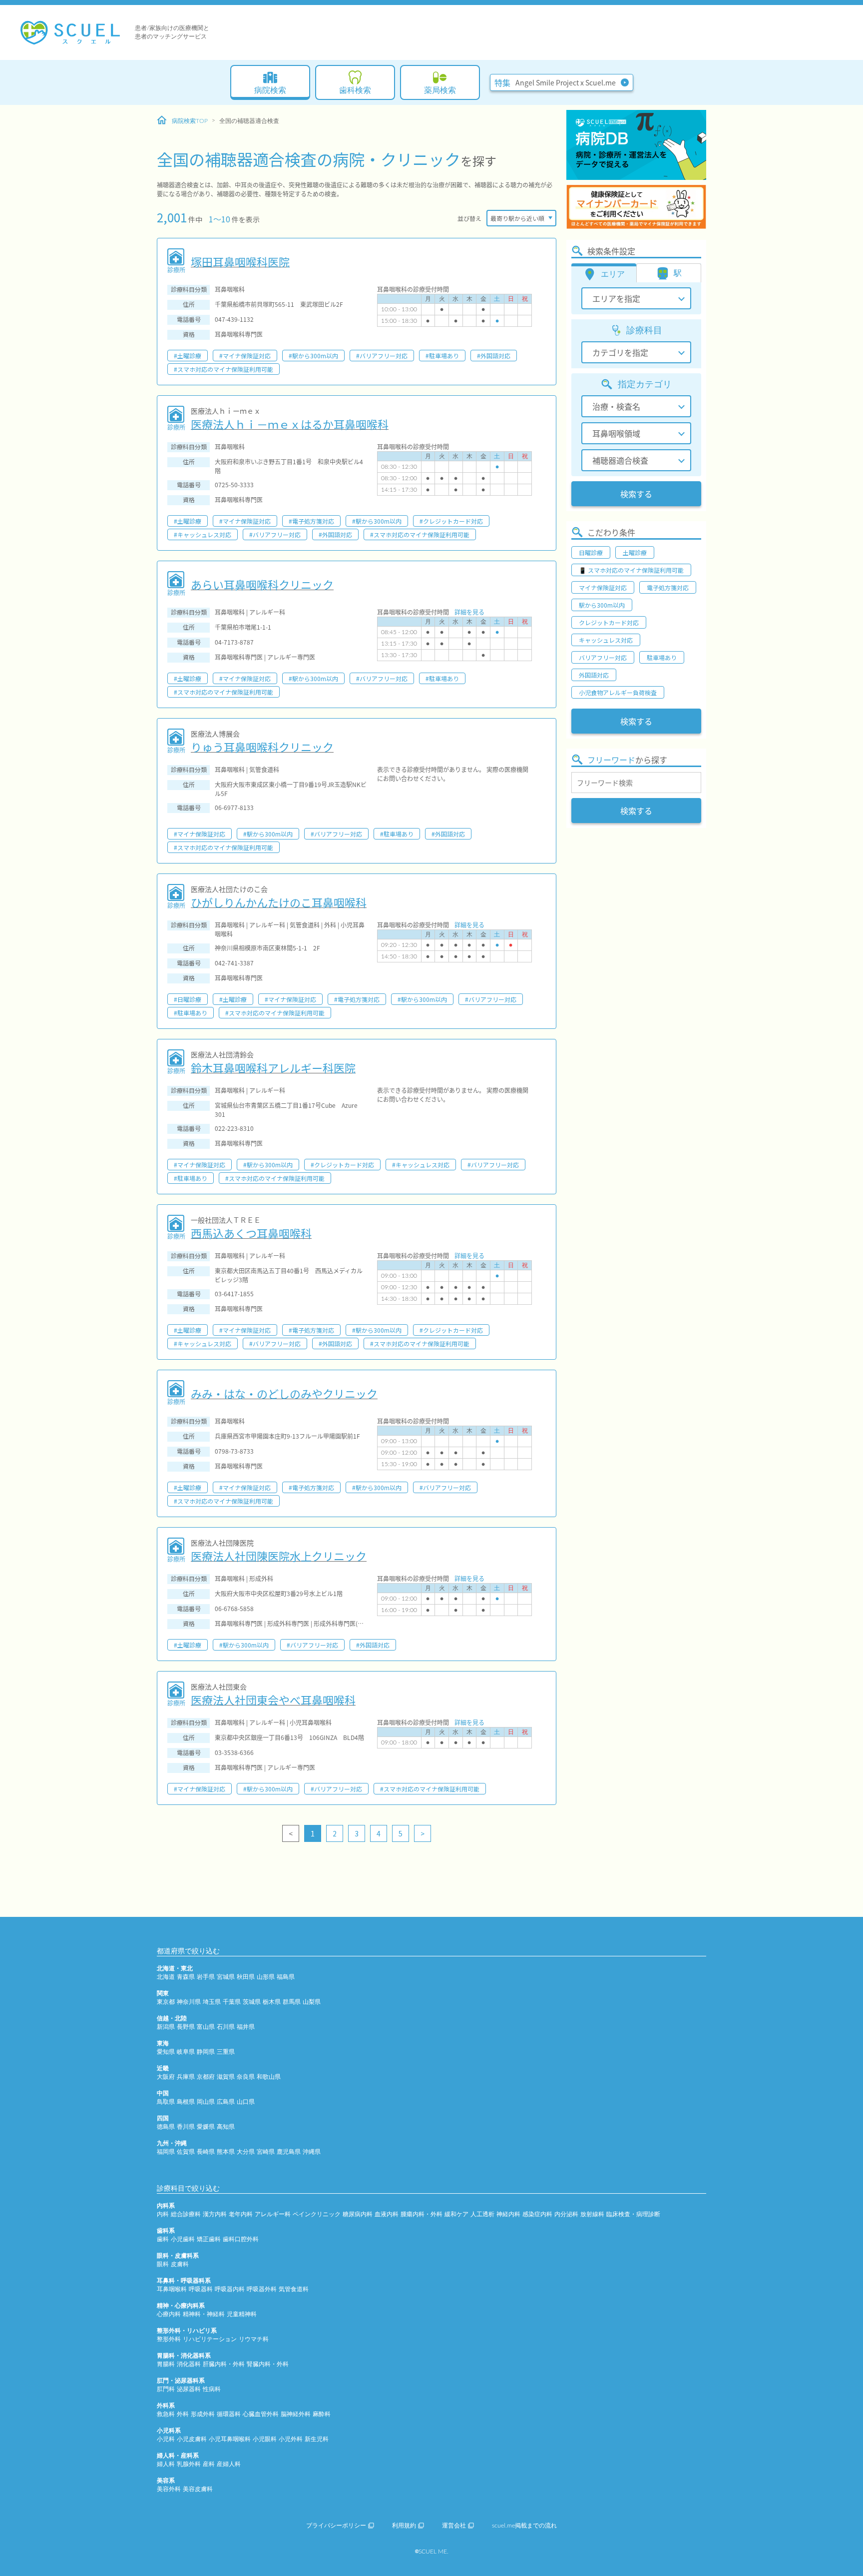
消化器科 (189, 2364)
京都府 (206, 2077)
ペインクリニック (317, 2214)
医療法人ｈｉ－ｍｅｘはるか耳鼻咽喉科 (290, 424)
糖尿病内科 (358, 2214)
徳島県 (166, 2127)
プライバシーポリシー (336, 2526)
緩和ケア (456, 2214)
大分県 (246, 2152)
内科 (163, 2214)
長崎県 (206, 2152)
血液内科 (387, 2214)
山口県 (246, 2102)
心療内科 (169, 2314)
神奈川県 (189, 2002)
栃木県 (272, 2002)
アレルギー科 (273, 2214)
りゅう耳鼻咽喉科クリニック (262, 747)
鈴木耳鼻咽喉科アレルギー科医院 (273, 1067)
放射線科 (592, 2214)
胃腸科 (166, 2364)
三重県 (226, 2052)
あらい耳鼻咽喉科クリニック (262, 584)
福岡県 (166, 2152)
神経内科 (508, 2214)
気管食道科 (294, 2289)
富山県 (206, 2027)
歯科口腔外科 (241, 2239)
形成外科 (203, 2414)
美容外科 (169, 2489)
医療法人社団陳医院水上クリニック (279, 1556)
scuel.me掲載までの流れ (524, 2526)
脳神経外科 (296, 2414)
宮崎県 (266, 2152)
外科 (183, 2414)
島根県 (186, 2102)
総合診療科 (186, 2214)
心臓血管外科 (261, 2414)
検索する (636, 494)
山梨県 (312, 2002)
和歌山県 (269, 2077)
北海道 (166, 1977)
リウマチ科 (254, 2339)
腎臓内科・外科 (268, 2364)
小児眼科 (265, 2439)
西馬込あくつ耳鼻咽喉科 (251, 1233)
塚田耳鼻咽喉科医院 (240, 261)
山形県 (266, 1977)
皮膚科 (180, 2264)
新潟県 (166, 2027)
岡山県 (206, 2102)
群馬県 (292, 2002)
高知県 (226, 2127)
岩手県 (206, 1977)
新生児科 (317, 2439)
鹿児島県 (289, 2152)
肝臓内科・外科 (224, 2364)
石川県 (226, 2027)
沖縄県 (312, 2152)
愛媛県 (206, 2127)
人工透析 (482, 2214)
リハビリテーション (210, 2339)
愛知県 (166, 2052)
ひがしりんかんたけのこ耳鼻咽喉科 (279, 902)
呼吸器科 (201, 2289)
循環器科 (229, 2414)
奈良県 (246, 2077)
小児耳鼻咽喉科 (230, 2439)
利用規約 (404, 2526)
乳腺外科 (189, 2464)
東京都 (166, 2002)
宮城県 (226, 1977)
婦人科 (166, 2464)
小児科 (166, 2439)
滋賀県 (226, 2077)
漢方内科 (215, 2214)
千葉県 (232, 2002)
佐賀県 (186, 2152)
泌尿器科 (189, 2389)
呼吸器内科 (230, 2289)
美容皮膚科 (198, 2489)
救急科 (166, 2414)
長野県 (186, 2027)
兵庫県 (186, 2077)
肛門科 (166, 2389)
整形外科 (169, 2339)
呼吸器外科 (262, 2289)
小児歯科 (183, 2239)
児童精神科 (242, 2314)
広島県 (226, 2102)
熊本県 (226, 2152)
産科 (209, 2464)
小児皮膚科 (192, 2439)
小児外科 (291, 2439)
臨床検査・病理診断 (633, 2214)
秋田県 (246, 1977)
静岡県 (206, 2052)
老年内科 (241, 2214)
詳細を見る (469, 612)
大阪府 (166, 2077)
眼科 (163, 2264)
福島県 (286, 1977)
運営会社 (454, 2526)
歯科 (163, 2239)
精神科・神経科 (204, 2314)
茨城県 (252, 2002)
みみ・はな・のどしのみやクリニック (284, 1393)
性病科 (212, 2389)
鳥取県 (166, 2102)
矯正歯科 (209, 2239)
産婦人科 (229, 2464)
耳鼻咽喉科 (172, 2289)
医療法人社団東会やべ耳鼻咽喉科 (273, 1700)
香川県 (186, 2127)
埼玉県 (212, 2002)
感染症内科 (537, 2214)
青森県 (186, 1977)
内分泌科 (566, 2214)
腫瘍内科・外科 (422, 2214)
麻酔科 (322, 2414)
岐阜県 (186, 2052)
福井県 (246, 2027)
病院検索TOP (190, 121)
